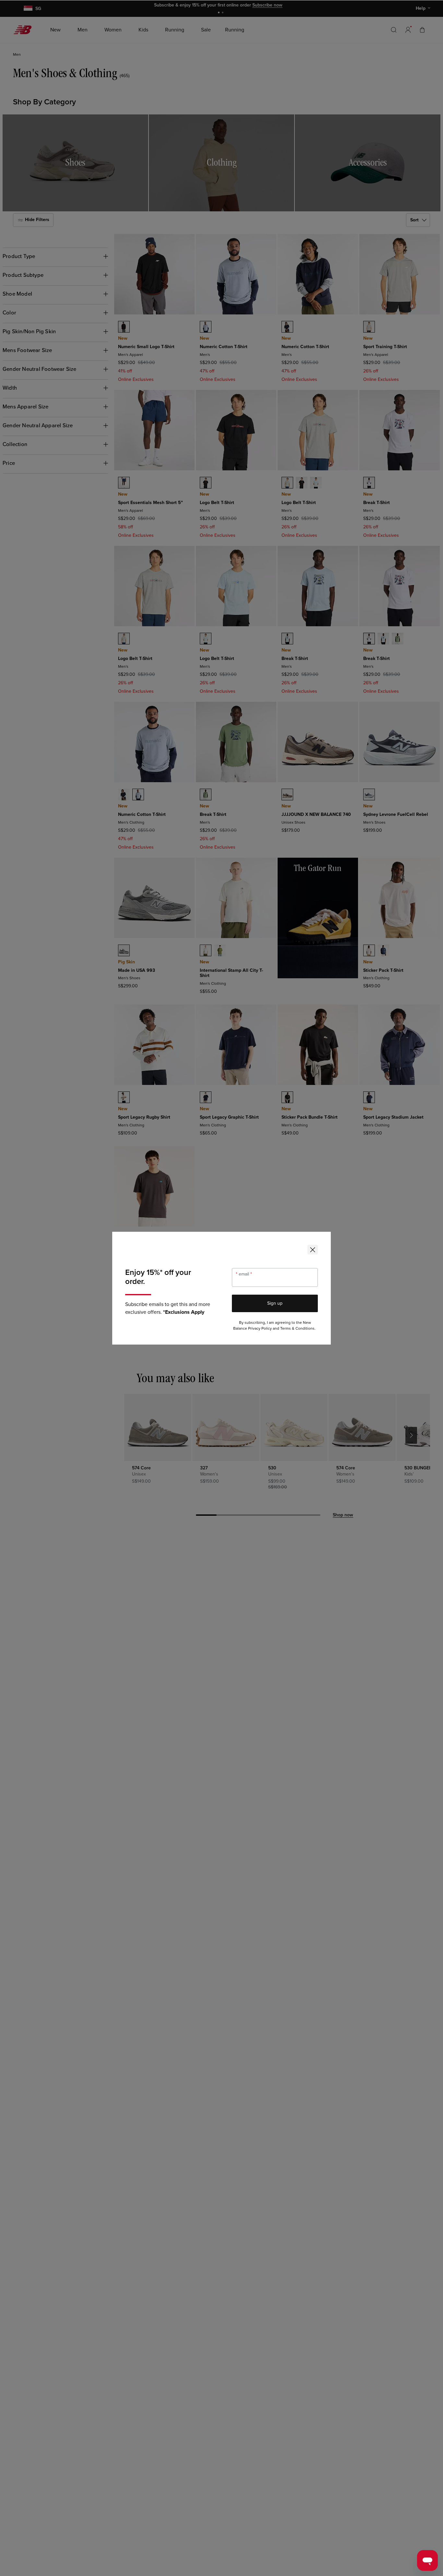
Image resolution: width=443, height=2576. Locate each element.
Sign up (275, 1303)
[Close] (313, 1250)
